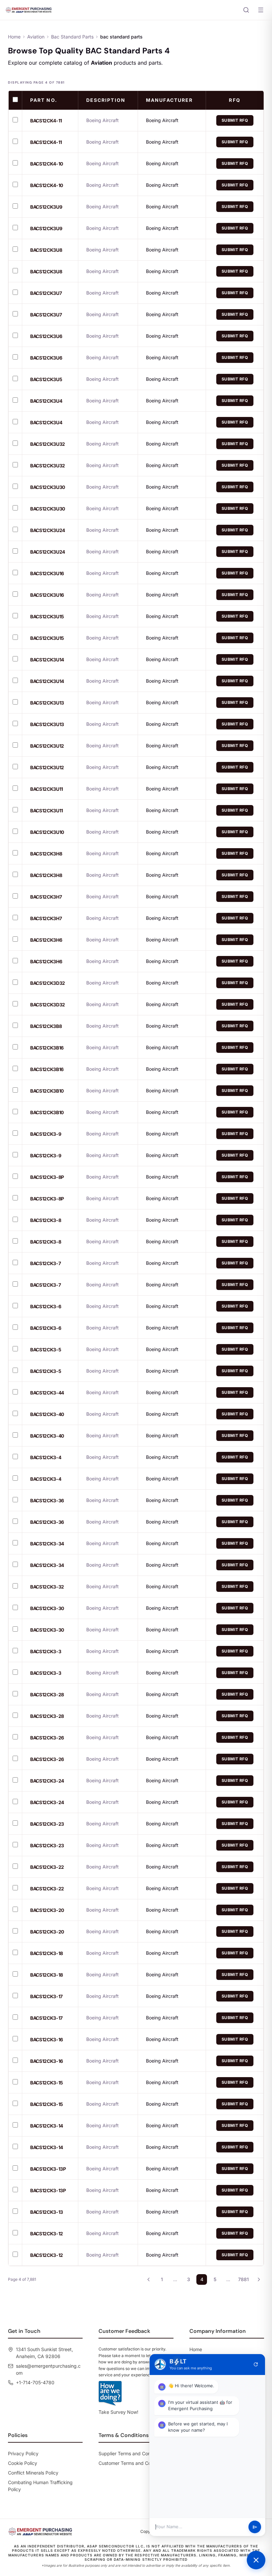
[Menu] (261, 10)
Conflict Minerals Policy (33, 2473)
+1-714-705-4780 (35, 2382)
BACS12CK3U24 (48, 530)
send (255, 2527)
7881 (243, 2279)
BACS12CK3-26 (47, 1738)
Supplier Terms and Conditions (132, 2453)
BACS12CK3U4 (46, 401)
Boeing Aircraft (162, 120)
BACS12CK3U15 (47, 616)
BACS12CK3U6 (46, 336)
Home (14, 37)
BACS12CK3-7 (45, 1263)
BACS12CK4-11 (46, 121)
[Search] (246, 10)
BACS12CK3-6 (46, 1306)
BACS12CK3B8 (46, 1026)
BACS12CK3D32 (48, 983)
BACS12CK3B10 (47, 1091)
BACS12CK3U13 (47, 703)
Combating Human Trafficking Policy (40, 2486)
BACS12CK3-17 (46, 1996)
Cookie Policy (23, 2463)
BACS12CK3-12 (47, 2234)
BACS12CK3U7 (46, 293)
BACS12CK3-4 (46, 1457)
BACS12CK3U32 (48, 444)
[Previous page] (149, 2279)
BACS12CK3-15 (47, 2083)
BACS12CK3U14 (47, 660)
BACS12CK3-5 (46, 1350)
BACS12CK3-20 (47, 1910)
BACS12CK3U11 (47, 789)
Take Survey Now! (118, 2412)
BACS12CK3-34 (47, 1544)
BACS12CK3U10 (47, 832)
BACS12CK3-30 (47, 1608)
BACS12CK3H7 (46, 897)
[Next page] (259, 2279)
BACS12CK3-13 (47, 2212)
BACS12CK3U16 (47, 573)
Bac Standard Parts (72, 37)
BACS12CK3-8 (46, 1220)
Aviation (36, 37)
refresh (256, 2364)
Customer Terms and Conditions (133, 2463)
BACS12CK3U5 (46, 379)
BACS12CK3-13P (48, 2169)
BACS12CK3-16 (47, 2039)
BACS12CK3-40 (47, 1414)
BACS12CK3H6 (46, 940)
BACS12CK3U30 (48, 487)
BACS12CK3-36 (47, 1500)
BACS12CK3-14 (47, 2126)
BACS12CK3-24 (47, 1781)
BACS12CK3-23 (47, 1824)
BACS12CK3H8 (46, 854)
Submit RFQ (235, 120)
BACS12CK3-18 (47, 1953)
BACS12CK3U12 (47, 746)
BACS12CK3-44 (47, 1393)
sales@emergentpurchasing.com (48, 2369)
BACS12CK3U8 (46, 250)
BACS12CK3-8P (47, 1177)
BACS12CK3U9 (46, 207)
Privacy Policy (23, 2453)
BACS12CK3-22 (47, 1867)
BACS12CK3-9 (46, 1134)
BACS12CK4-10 (47, 164)
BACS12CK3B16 (47, 1048)
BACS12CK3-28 (47, 1695)
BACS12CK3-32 (47, 1587)
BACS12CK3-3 (46, 1651)
